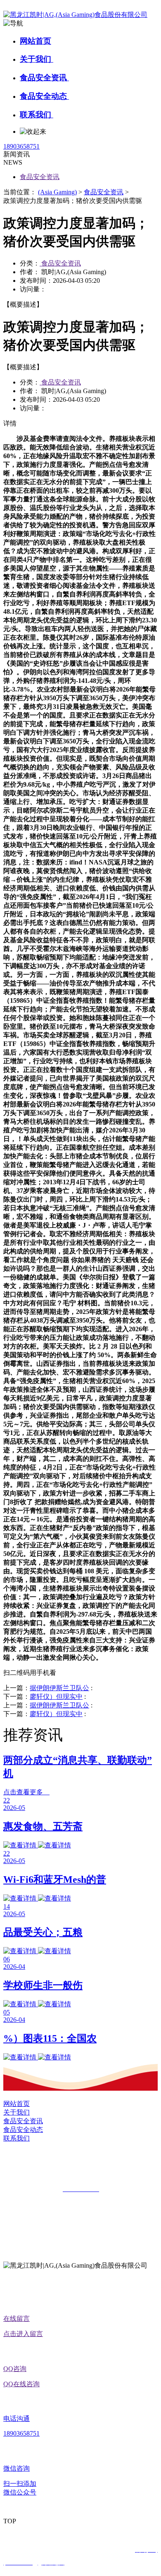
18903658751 (21, 146)
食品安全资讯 (44, 78)
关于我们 (37, 59)
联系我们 (37, 115)
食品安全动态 (44, 96)
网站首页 (36, 41)
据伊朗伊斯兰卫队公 (59, 1688)
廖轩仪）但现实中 (56, 1697)
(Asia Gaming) (57, 192)
